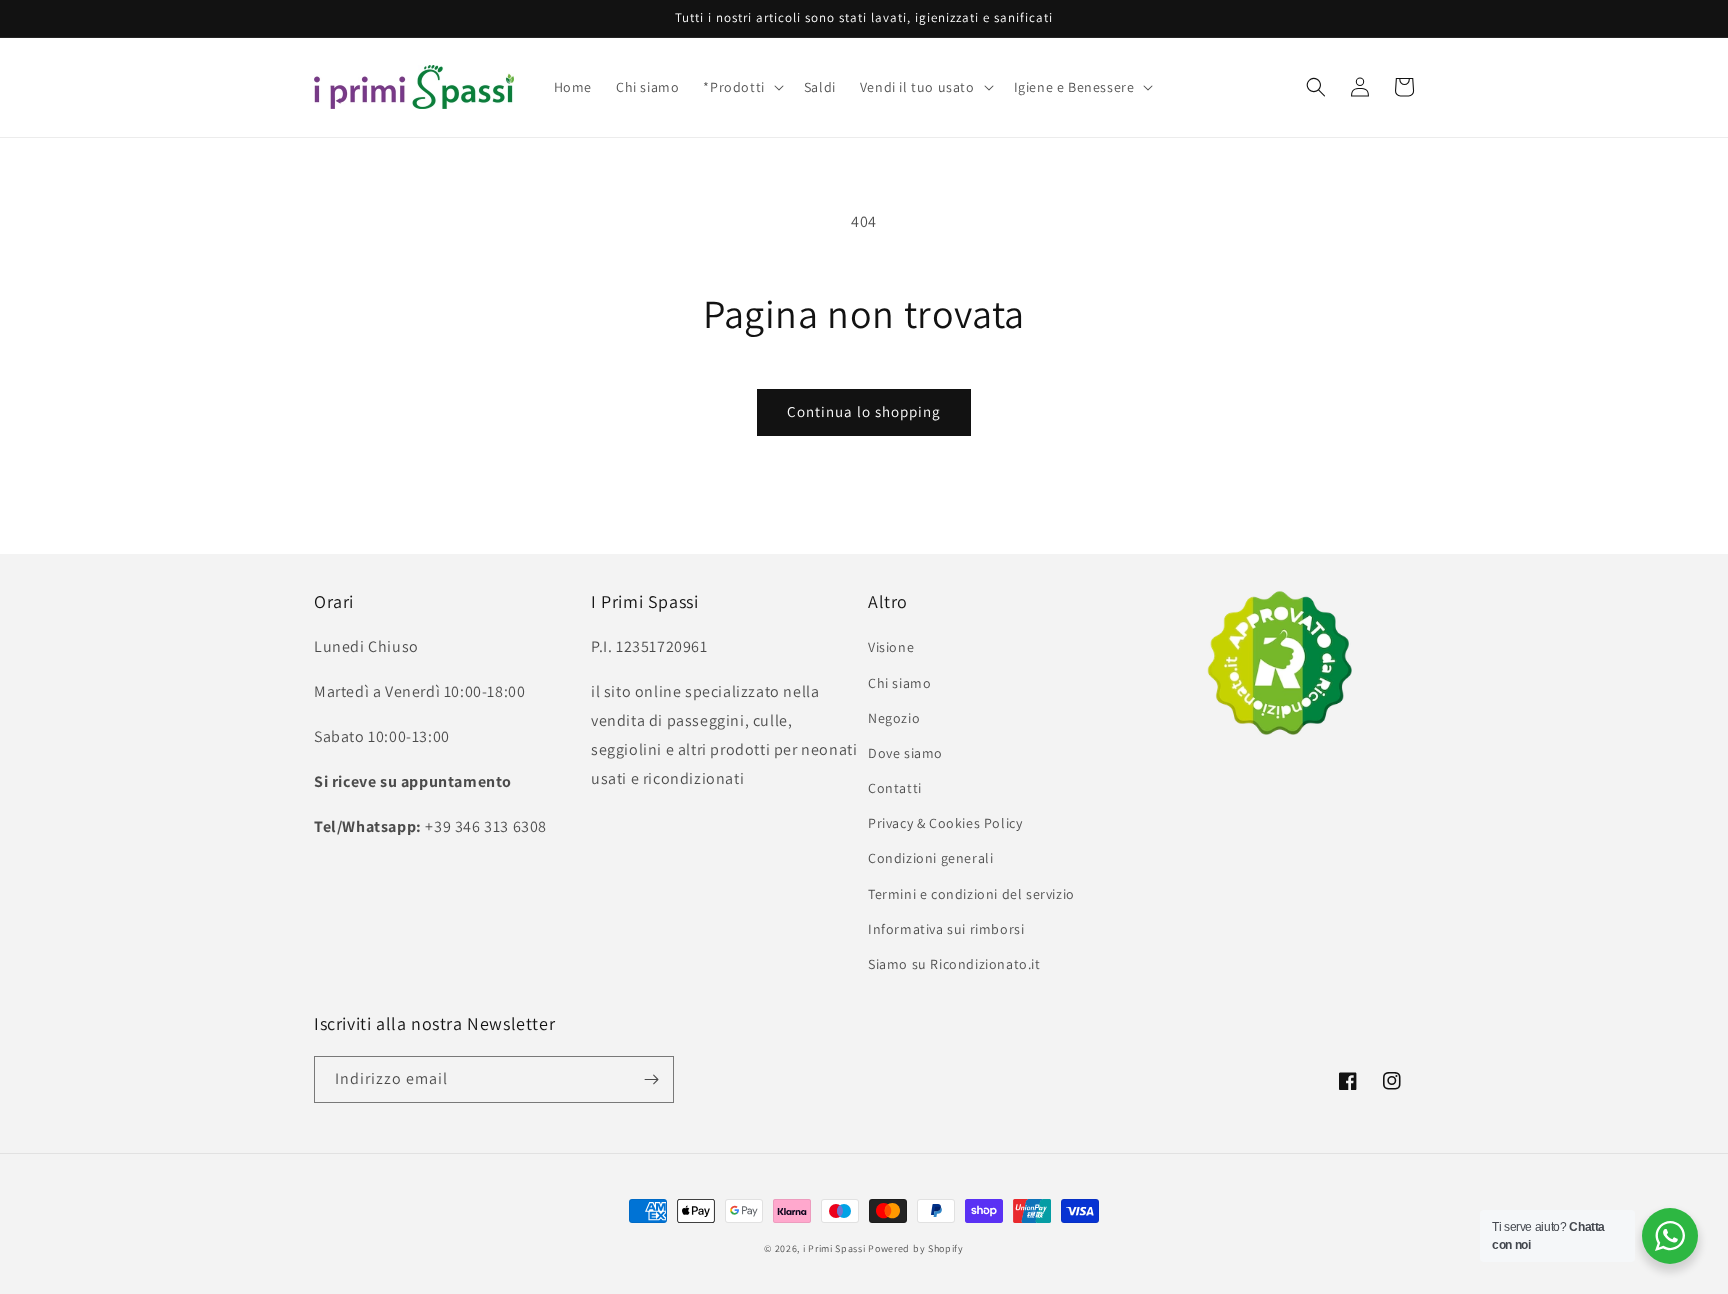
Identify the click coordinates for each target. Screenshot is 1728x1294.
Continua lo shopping (864, 411)
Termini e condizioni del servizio (971, 894)
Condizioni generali (930, 858)
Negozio (894, 718)
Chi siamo (899, 683)
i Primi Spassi (834, 1248)
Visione (891, 647)
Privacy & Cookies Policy (945, 823)
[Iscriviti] (651, 1079)
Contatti (895, 788)
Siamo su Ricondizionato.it (954, 964)
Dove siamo (905, 753)
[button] (741, 87)
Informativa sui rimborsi (946, 929)
